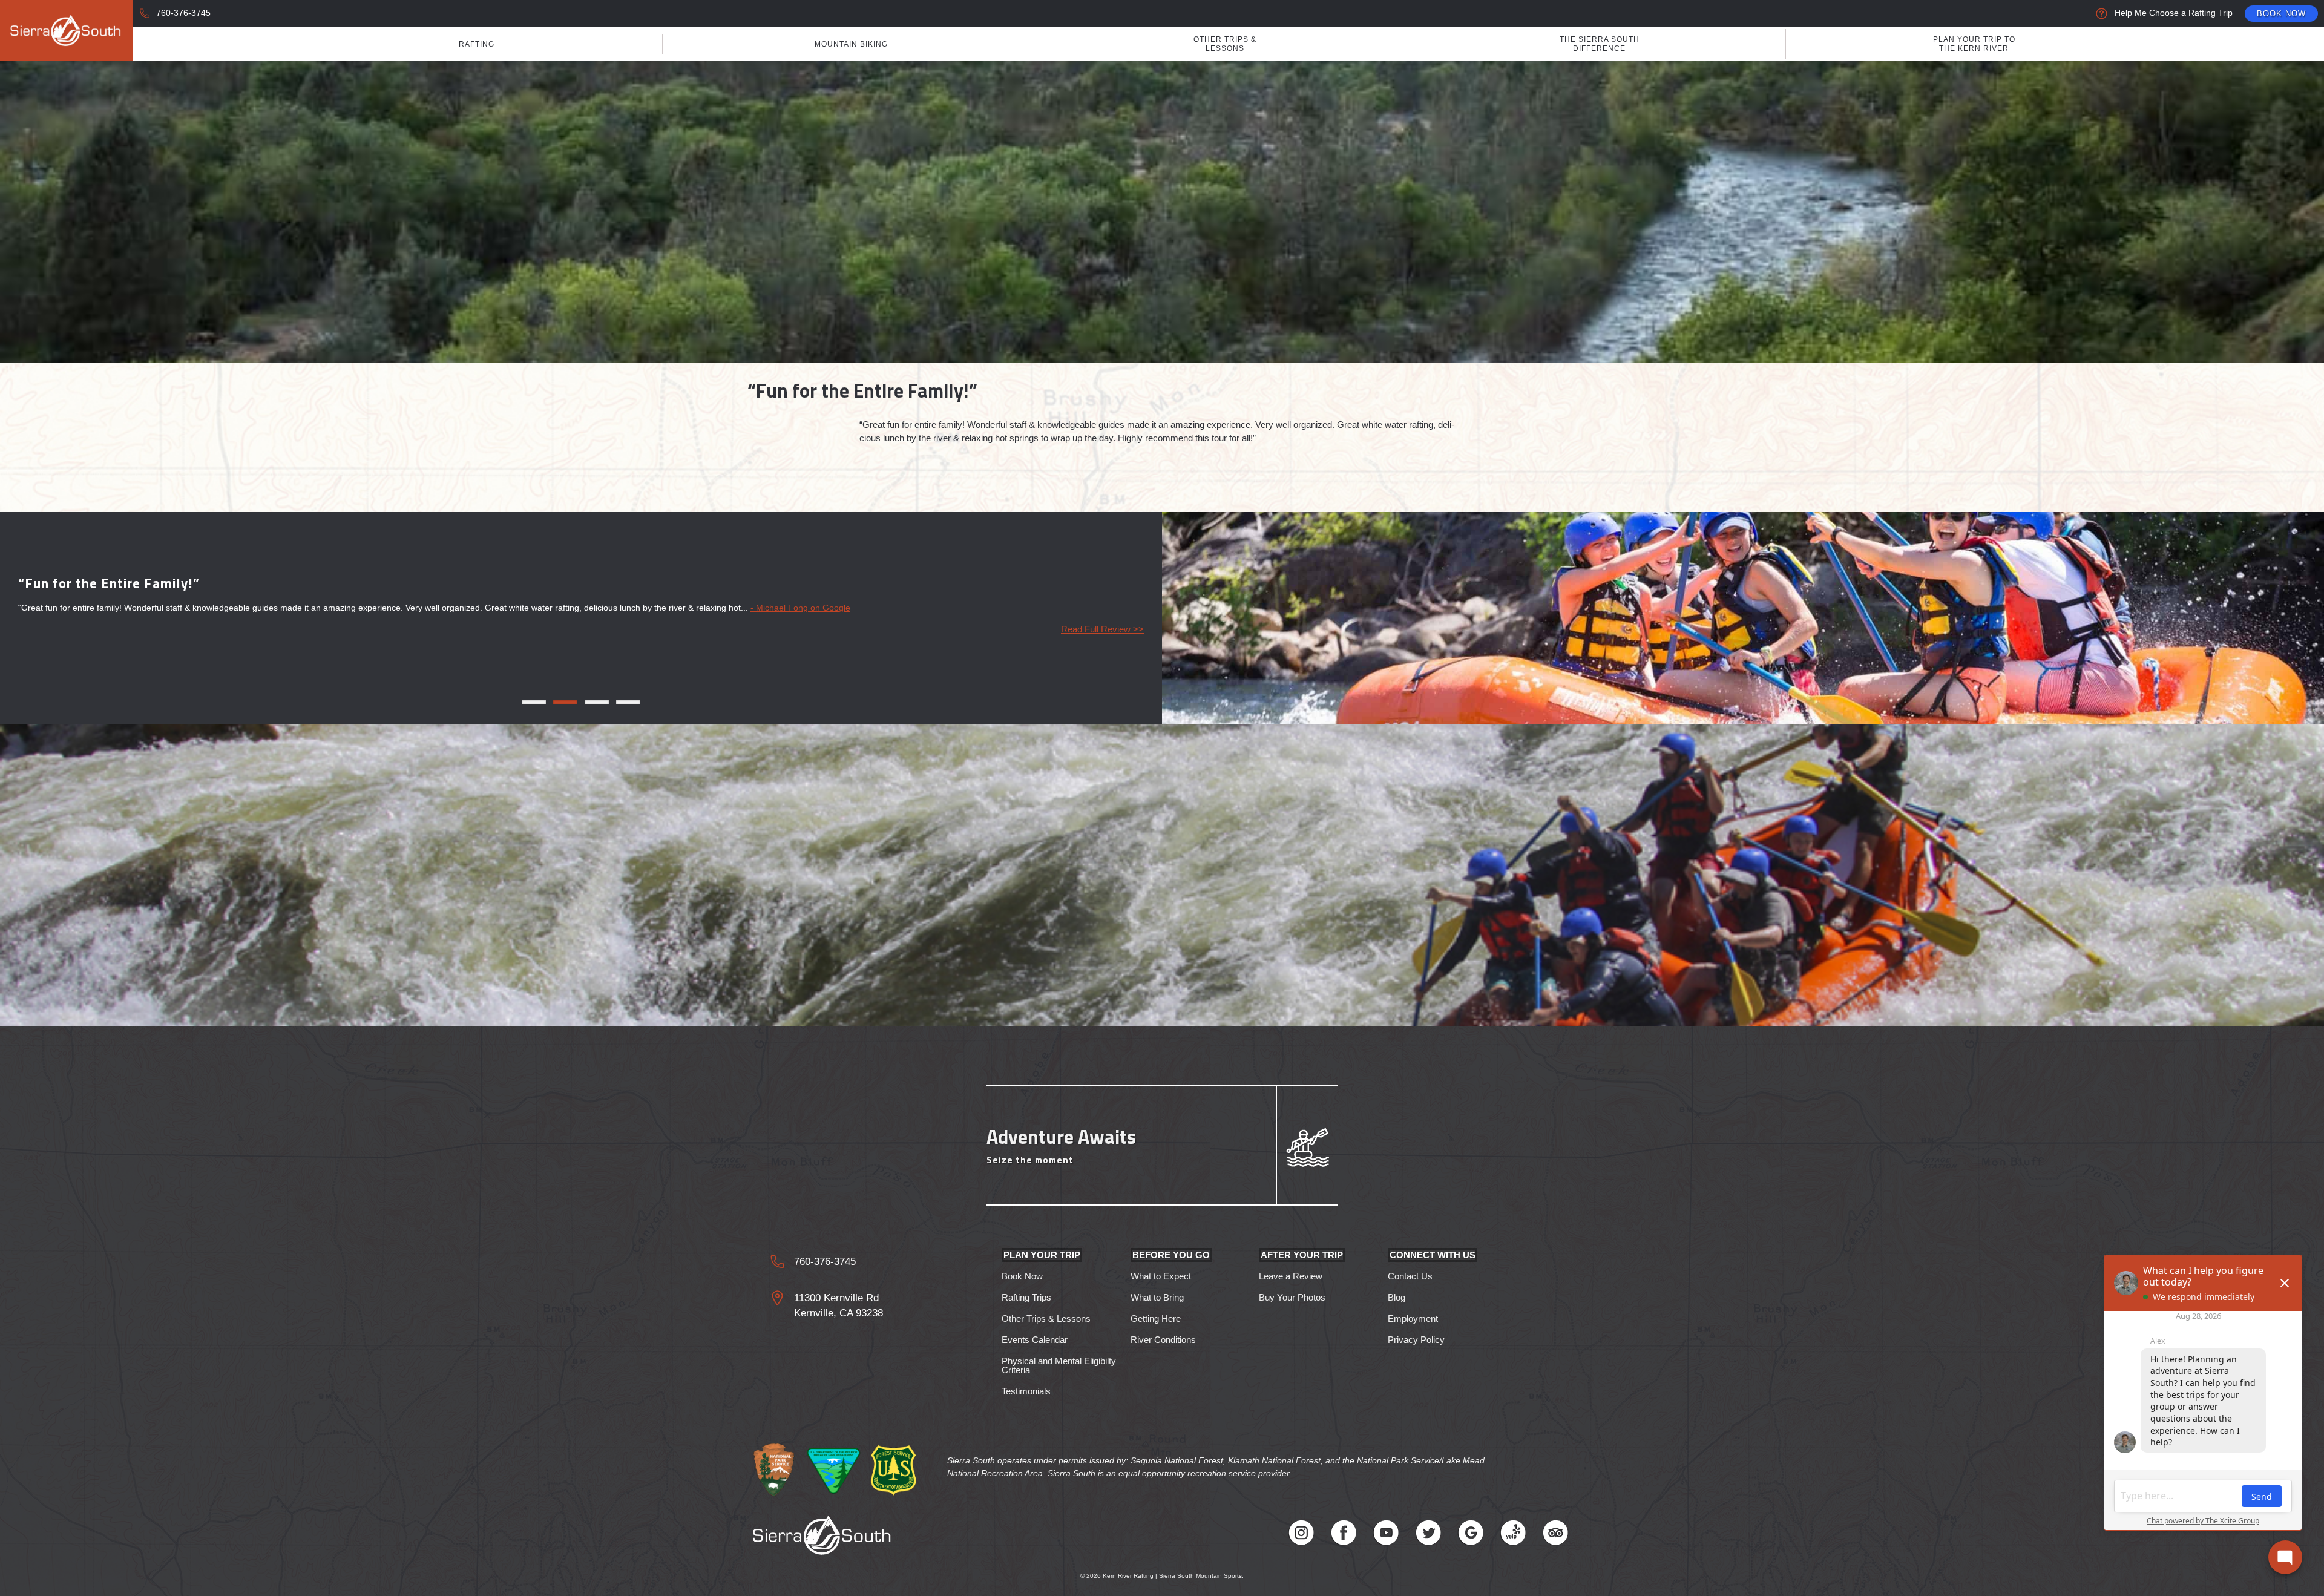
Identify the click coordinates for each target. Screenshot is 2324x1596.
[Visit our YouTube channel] (1386, 1535)
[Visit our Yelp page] (1513, 1535)
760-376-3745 (183, 13)
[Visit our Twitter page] (1428, 1535)
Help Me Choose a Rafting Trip (2174, 13)
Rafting (477, 44)
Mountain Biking (851, 44)
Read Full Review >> (1102, 629)
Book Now (2281, 14)
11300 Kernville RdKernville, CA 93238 (839, 1306)
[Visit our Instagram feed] (1301, 1535)
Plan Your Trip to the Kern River (1974, 44)
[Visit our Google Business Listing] (1471, 1535)
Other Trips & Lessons (1225, 44)
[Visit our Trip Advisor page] (1555, 1535)
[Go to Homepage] (67, 30)
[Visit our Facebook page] (1344, 1535)
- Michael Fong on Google (800, 608)
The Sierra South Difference (1600, 44)
